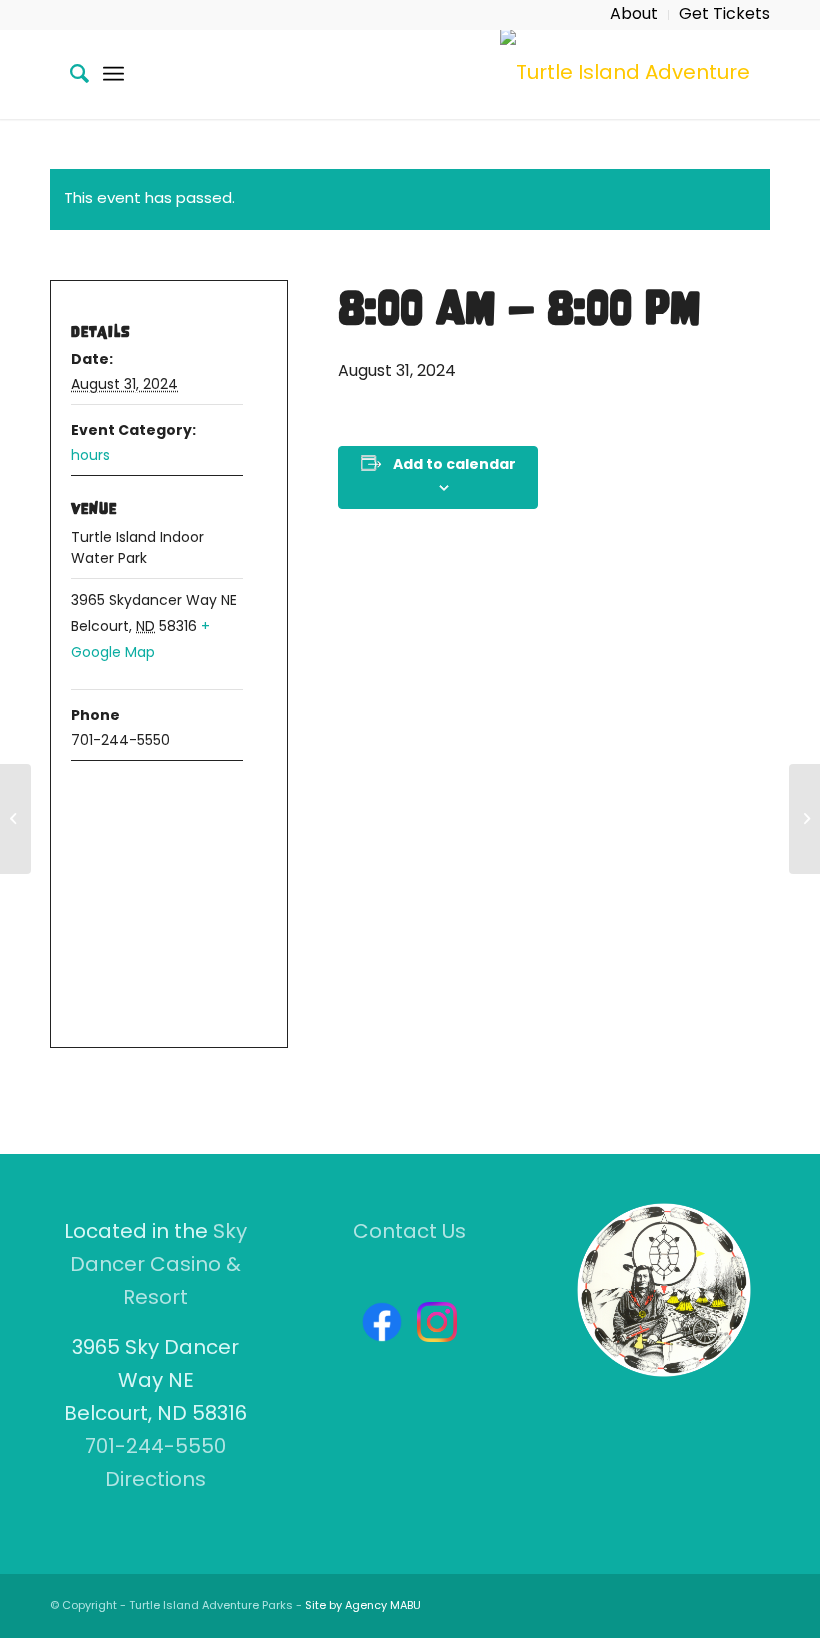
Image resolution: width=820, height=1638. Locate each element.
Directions (155, 1481)
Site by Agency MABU (363, 1606)
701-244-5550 (155, 1448)
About (634, 15)
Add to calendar (454, 465)
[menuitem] (634, 15)
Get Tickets (724, 15)
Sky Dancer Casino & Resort (158, 1266)
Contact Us (409, 1233)
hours (90, 456)
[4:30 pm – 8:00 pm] (15, 819)
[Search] (69, 74)
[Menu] (113, 74)
